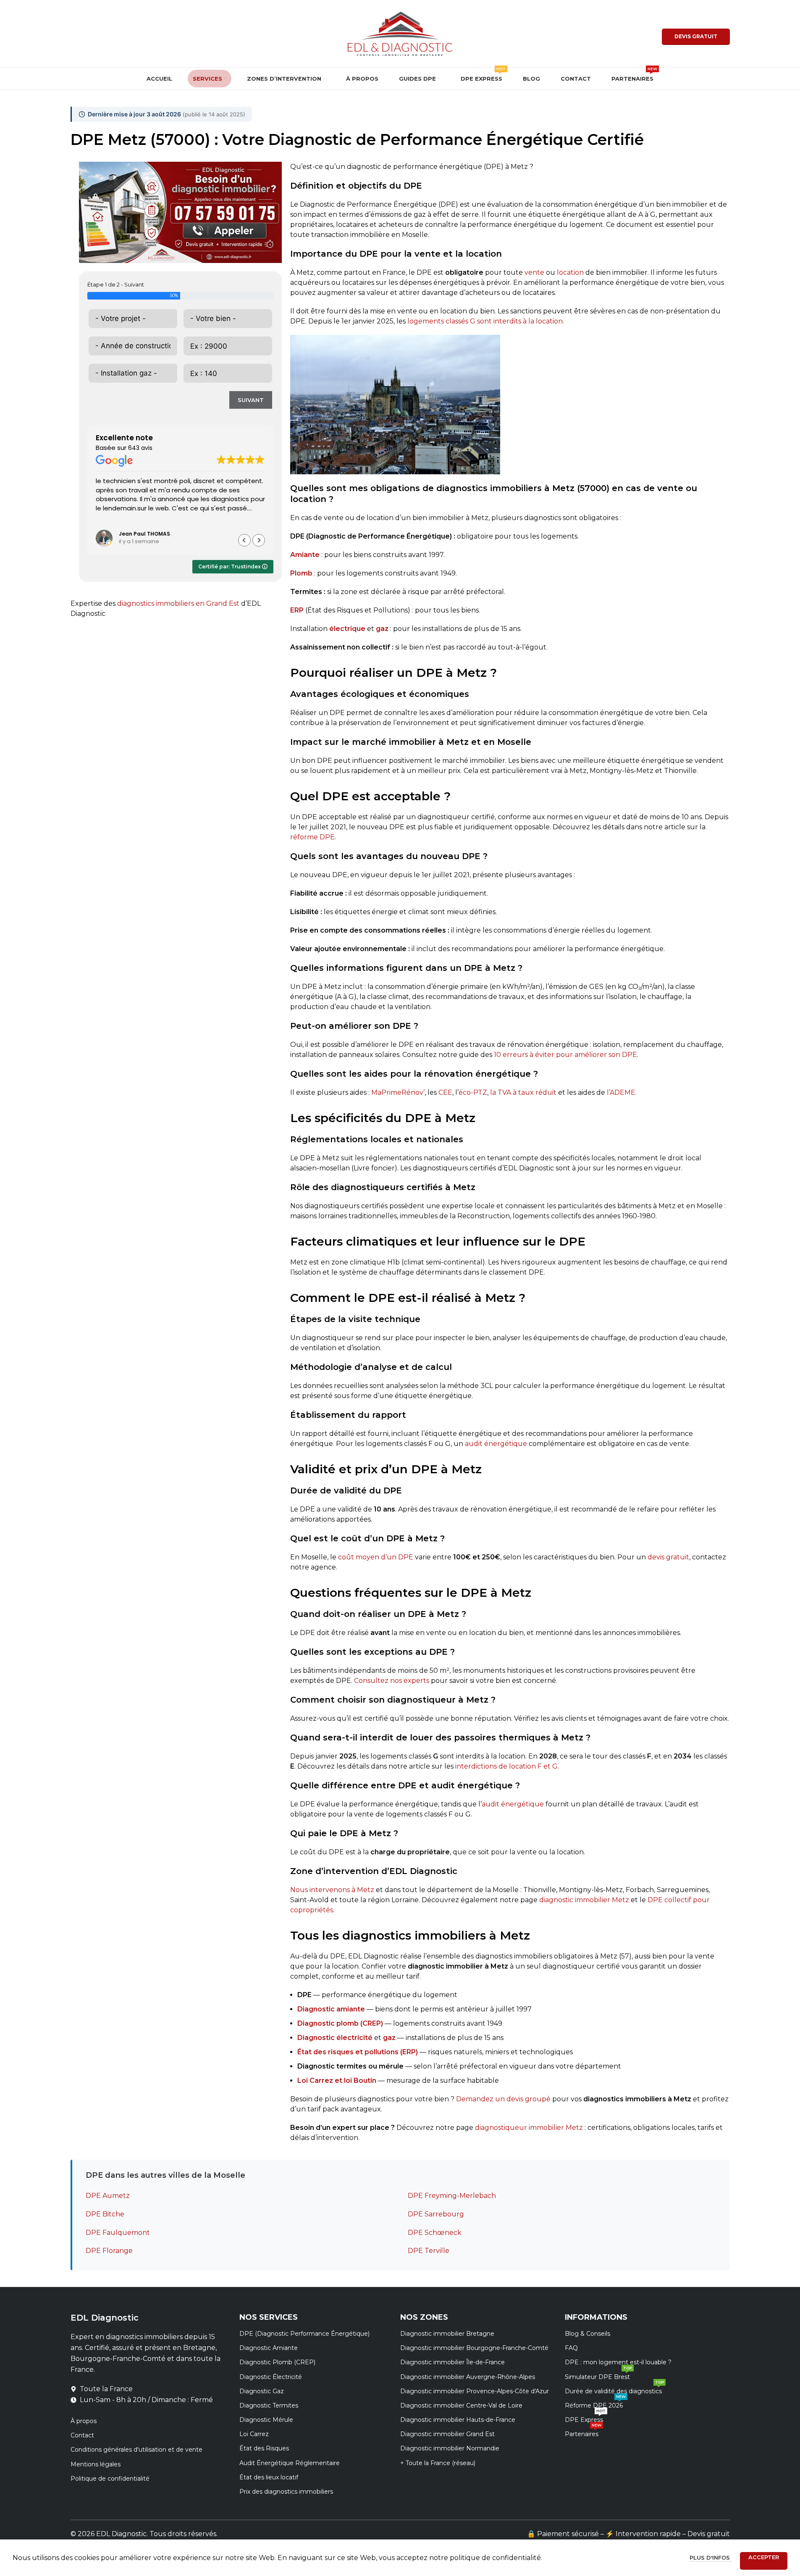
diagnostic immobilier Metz (584, 1900)
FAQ (571, 2348)
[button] (259, 540)
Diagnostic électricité (335, 2038)
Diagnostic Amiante (269, 2348)
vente (534, 272)
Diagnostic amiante (331, 2009)
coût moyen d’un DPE (376, 1557)
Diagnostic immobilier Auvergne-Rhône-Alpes (468, 2377)
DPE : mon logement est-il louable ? (618, 2362)
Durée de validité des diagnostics (614, 2389)
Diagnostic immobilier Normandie (450, 2448)
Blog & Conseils (588, 2334)
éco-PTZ (473, 1092)
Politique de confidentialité (110, 2479)
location (570, 272)
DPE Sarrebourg (436, 2214)
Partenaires (583, 2432)
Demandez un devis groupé (503, 2099)
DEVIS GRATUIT (696, 36)
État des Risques (264, 2448)
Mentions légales (96, 2464)
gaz (389, 2038)
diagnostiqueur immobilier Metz (529, 2128)
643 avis (140, 448)
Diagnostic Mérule (266, 2420)
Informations (596, 2317)
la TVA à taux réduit (523, 1092)
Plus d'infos (711, 2558)
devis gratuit (668, 1557)
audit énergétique (496, 1444)
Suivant (251, 400)
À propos (84, 2421)
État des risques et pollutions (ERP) (358, 2052)
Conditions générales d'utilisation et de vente (136, 2450)
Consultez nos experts (392, 1681)
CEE (445, 1092)
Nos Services (269, 2317)
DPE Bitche (105, 2214)
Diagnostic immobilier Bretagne (447, 2334)
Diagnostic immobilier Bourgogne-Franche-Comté (474, 2348)
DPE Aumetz (108, 2196)
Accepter (764, 2557)
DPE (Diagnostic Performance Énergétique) (304, 2334)
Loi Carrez (254, 2434)
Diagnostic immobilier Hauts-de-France (458, 2420)
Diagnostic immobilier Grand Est (447, 2434)
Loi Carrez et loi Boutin (337, 2081)
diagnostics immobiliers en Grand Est (178, 603)
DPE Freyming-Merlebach (452, 2196)
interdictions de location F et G (506, 1766)
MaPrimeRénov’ (398, 1092)
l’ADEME (621, 1092)
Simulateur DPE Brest (598, 2375)
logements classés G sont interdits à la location (485, 321)
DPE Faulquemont (118, 2233)
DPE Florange (109, 2251)
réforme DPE (312, 837)
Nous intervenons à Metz (332, 1890)
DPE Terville (429, 2251)
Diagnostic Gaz (262, 2391)
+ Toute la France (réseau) (438, 2463)
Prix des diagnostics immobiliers (286, 2492)
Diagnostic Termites (269, 2405)
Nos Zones (424, 2317)
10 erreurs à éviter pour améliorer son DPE (565, 1055)
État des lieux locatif (269, 2477)
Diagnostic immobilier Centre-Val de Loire (461, 2405)
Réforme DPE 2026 (595, 2404)
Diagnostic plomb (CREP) (340, 2023)
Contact (82, 2435)
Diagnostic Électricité (271, 2377)
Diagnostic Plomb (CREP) (277, 2362)
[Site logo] (400, 33)
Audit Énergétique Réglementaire (290, 2463)
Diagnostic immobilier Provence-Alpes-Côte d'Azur (475, 2391)
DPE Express (585, 2418)
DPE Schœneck (435, 2233)
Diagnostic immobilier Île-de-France (452, 2362)
